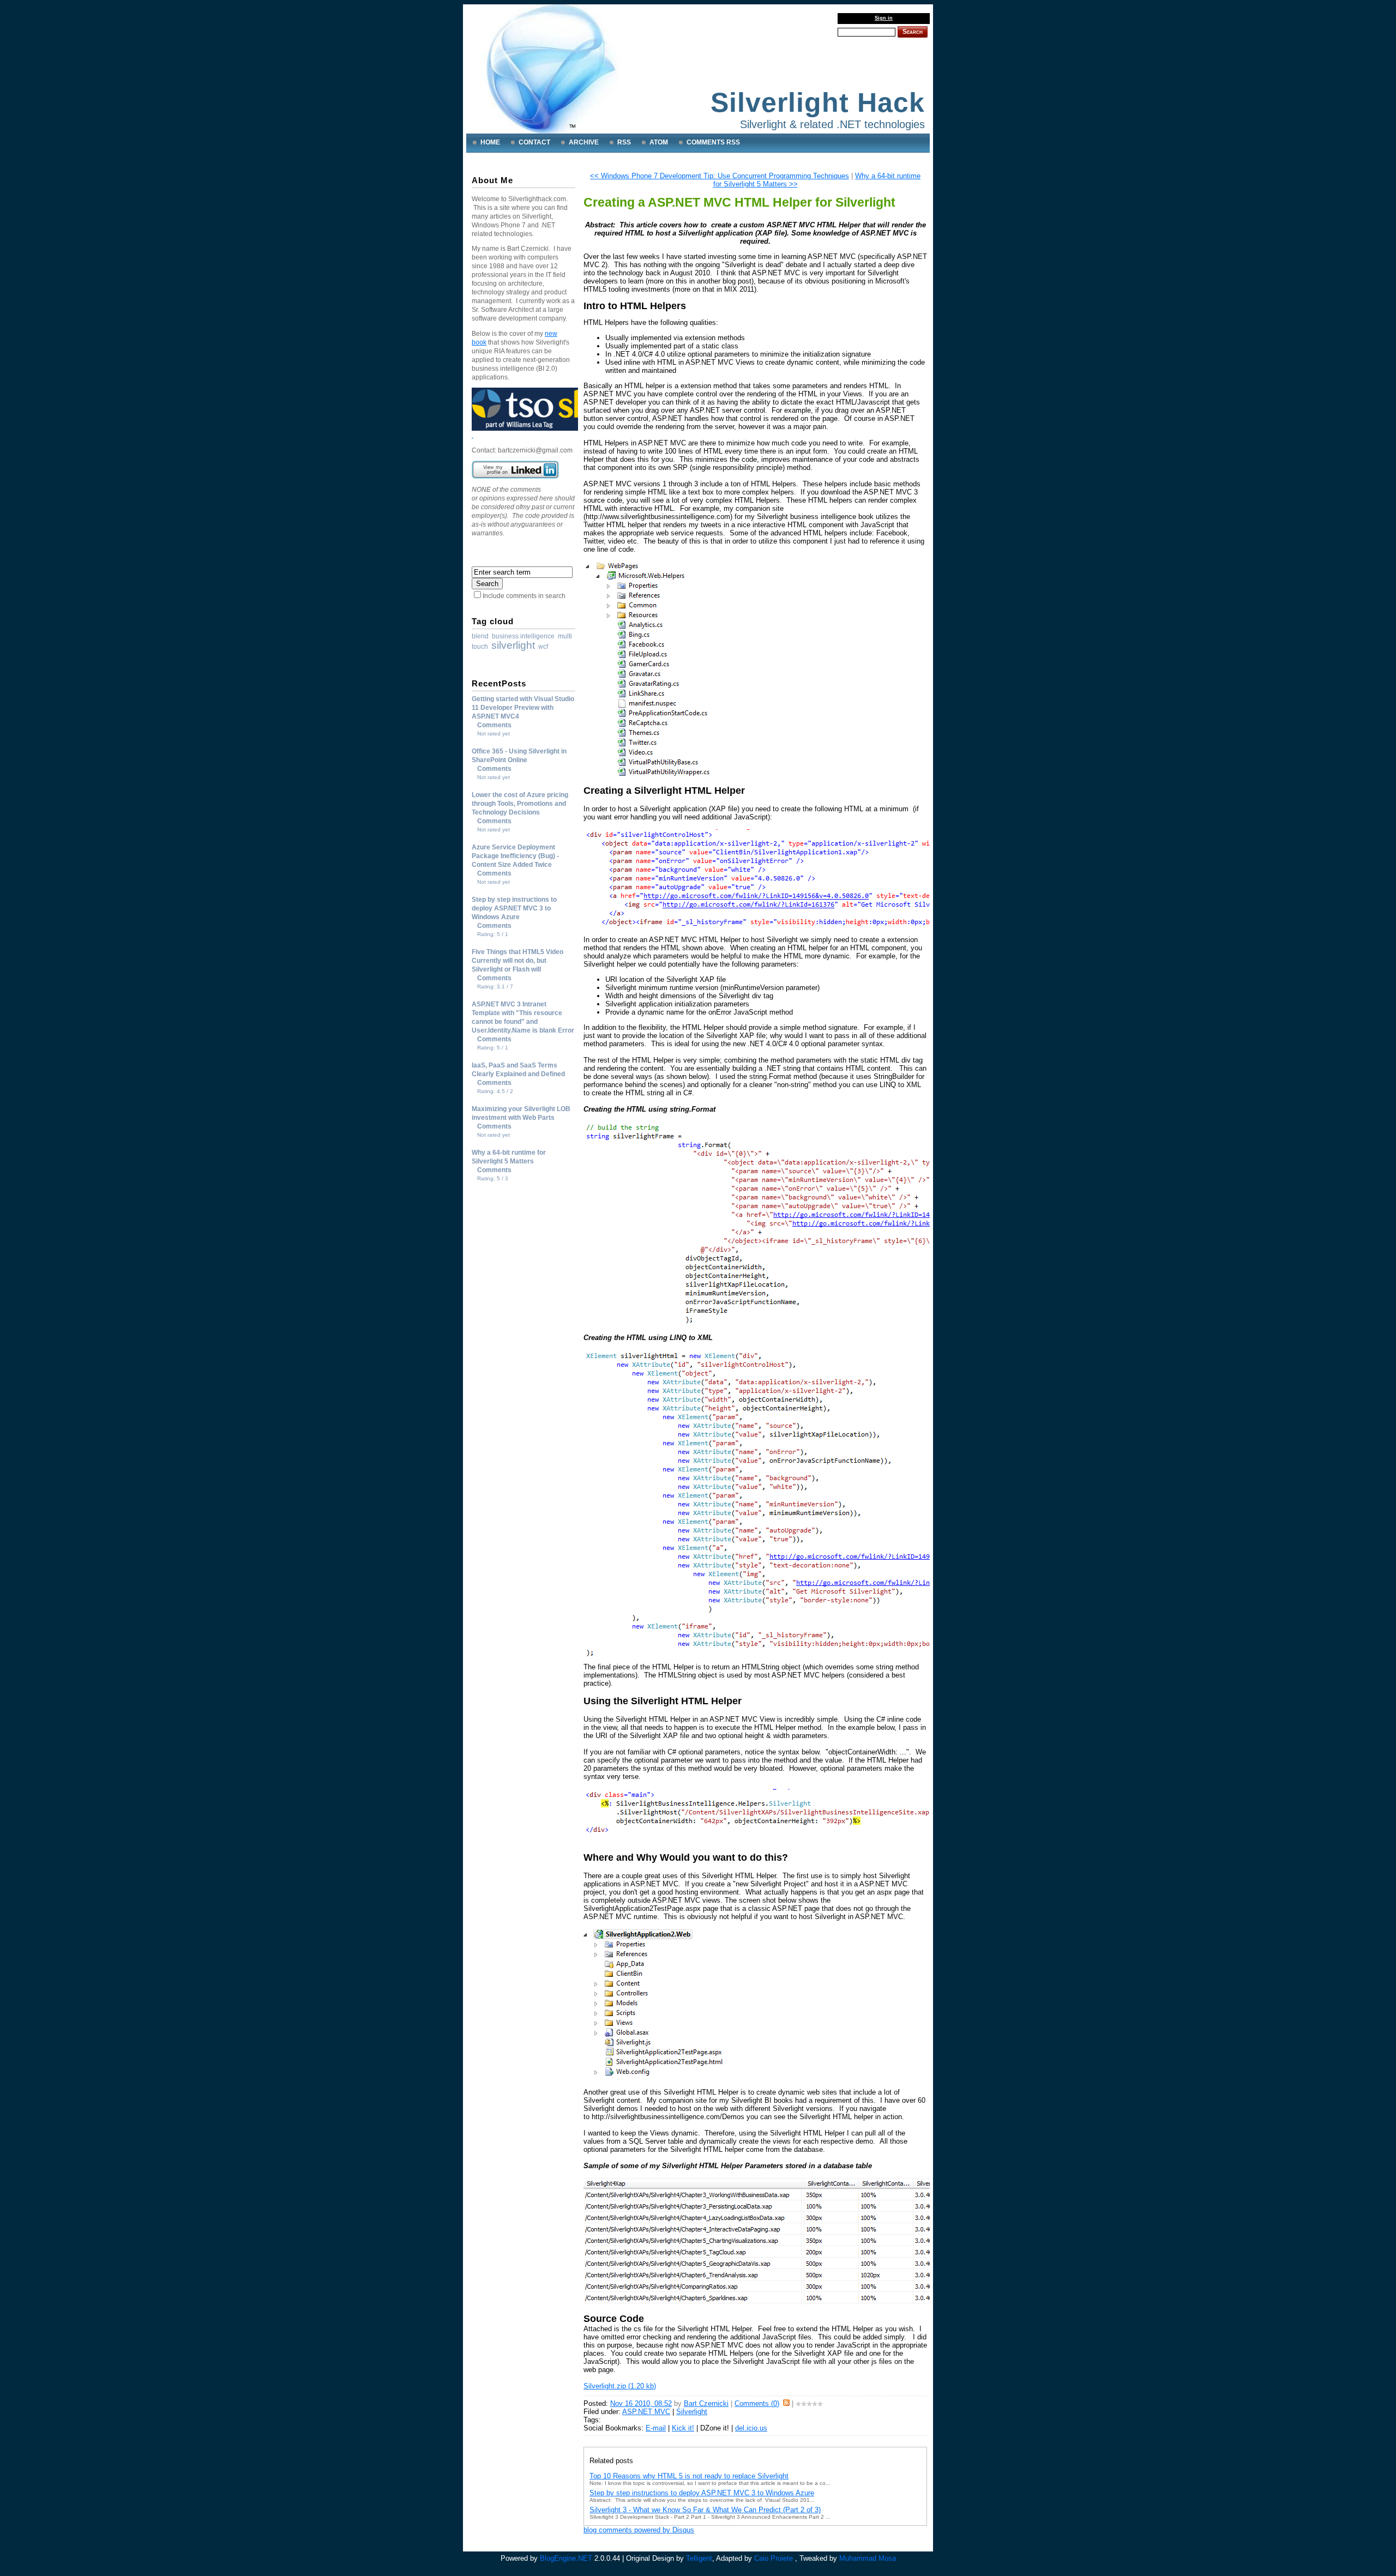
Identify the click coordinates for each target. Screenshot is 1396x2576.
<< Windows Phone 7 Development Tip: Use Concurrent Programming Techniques (720, 176)
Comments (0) (757, 2403)
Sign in (884, 18)
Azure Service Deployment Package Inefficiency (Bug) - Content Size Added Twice (515, 856)
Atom (659, 142)
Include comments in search (524, 596)
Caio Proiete (774, 2558)
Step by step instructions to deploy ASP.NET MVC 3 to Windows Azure (514, 908)
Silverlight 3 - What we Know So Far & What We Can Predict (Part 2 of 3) (705, 2510)
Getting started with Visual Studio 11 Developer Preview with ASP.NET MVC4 (523, 708)
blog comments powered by (639, 2530)
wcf (543, 647)
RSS (624, 142)
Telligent (699, 2558)
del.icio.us (751, 2428)
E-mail (656, 2428)
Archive (584, 142)
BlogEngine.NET (566, 2558)
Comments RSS (713, 142)
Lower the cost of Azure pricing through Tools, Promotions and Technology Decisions (520, 804)
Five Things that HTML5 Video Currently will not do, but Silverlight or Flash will (518, 961)
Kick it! (683, 2428)
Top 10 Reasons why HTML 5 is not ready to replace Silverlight (689, 2476)
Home (490, 142)
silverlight (513, 645)
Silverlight (692, 2412)
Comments (494, 725)
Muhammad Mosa (868, 2558)
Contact (534, 142)
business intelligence (523, 636)
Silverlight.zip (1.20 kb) (620, 2386)
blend (480, 636)
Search (913, 32)
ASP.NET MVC (646, 2412)
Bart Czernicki (706, 2403)
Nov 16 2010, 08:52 (641, 2403)
